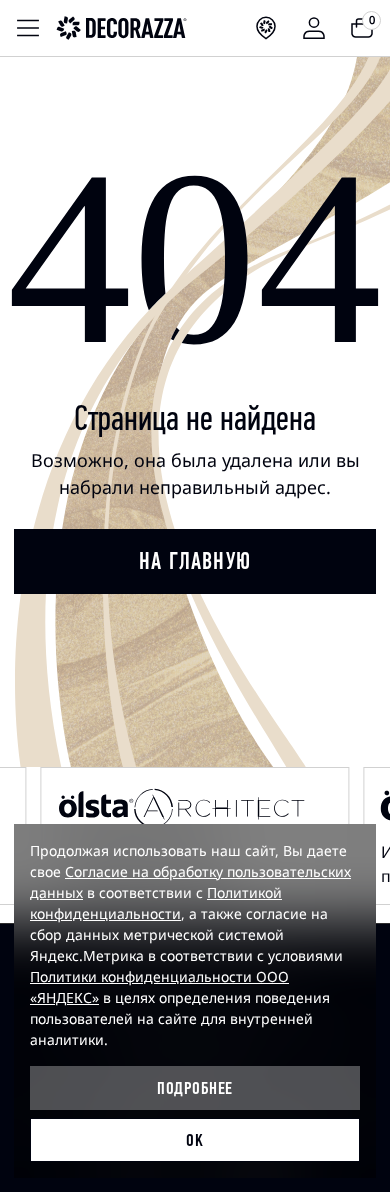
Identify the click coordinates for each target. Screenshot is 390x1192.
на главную (195, 561)
